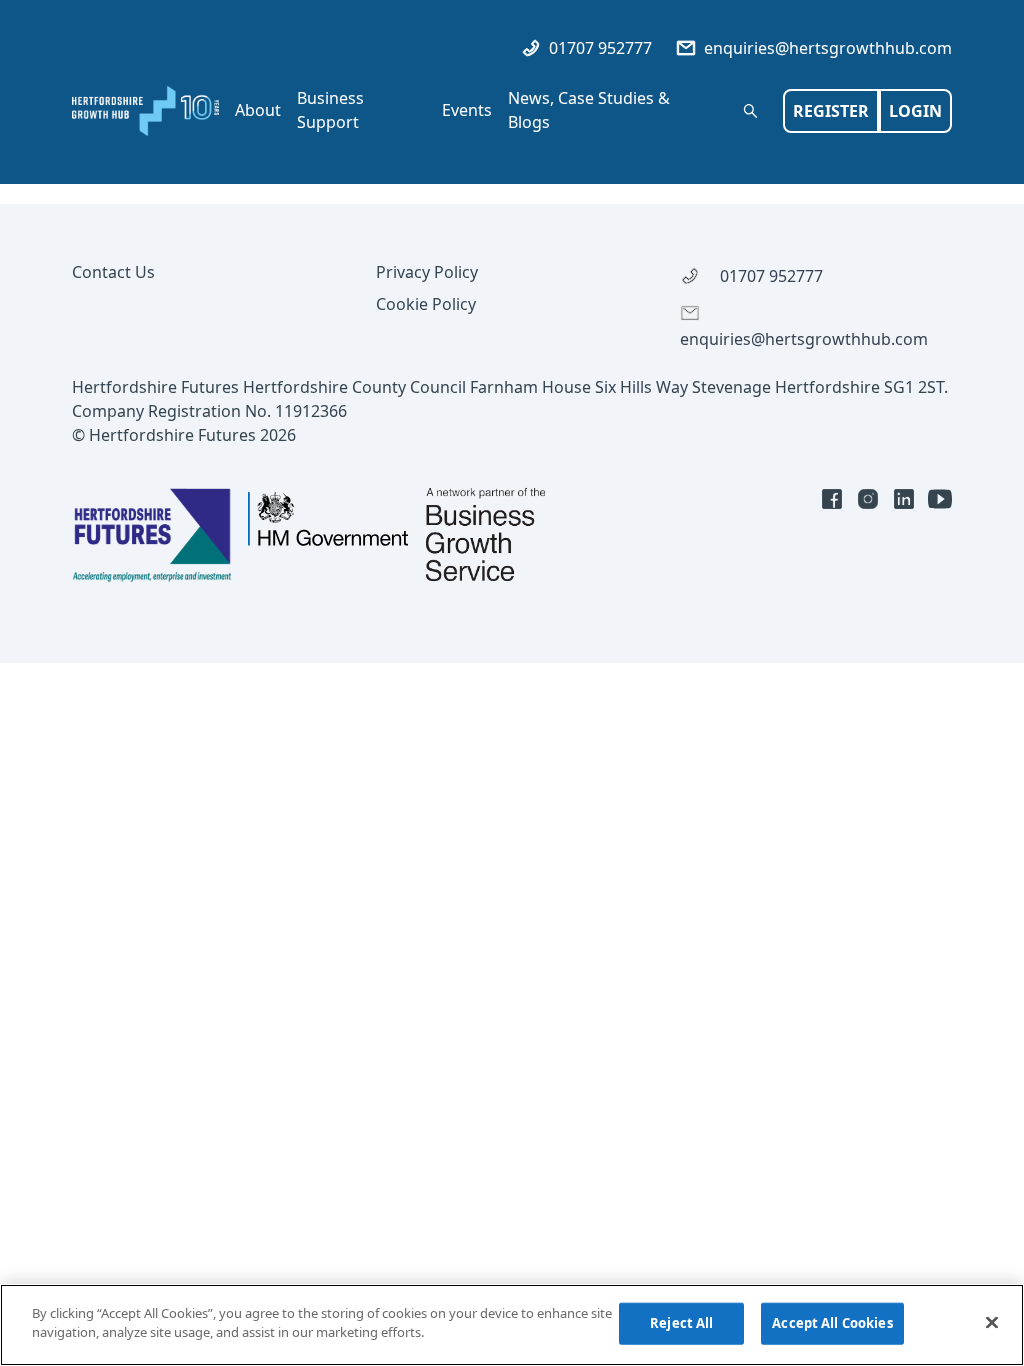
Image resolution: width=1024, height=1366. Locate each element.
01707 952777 (598, 48)
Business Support (330, 110)
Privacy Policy (427, 272)
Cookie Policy (426, 304)
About (258, 110)
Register (831, 111)
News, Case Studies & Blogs (589, 110)
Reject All (681, 1323)
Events (467, 110)
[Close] (992, 1322)
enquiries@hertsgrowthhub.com (826, 48)
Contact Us (113, 272)
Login (915, 111)
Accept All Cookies (832, 1323)
